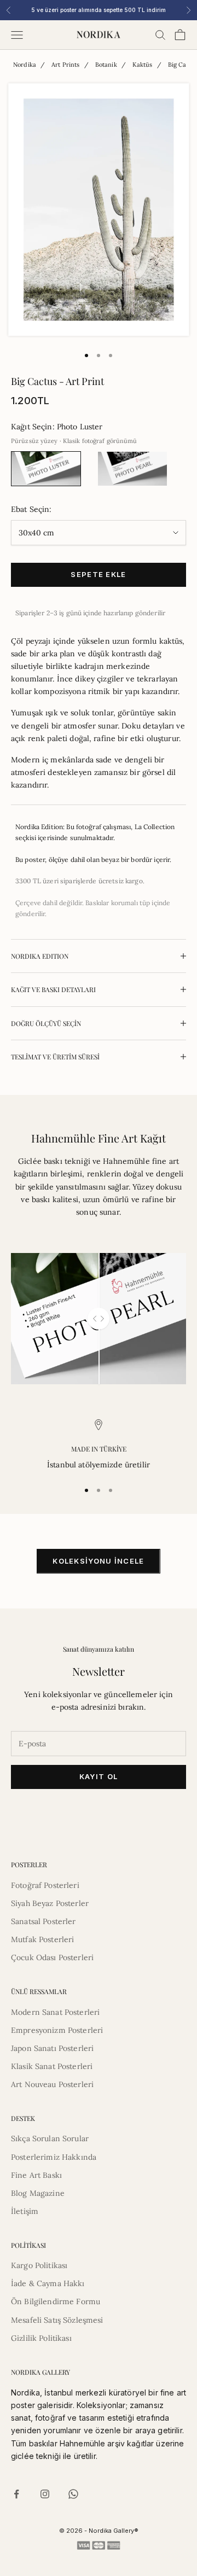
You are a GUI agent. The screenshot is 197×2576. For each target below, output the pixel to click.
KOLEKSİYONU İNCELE (98, 1561)
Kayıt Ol (99, 1776)
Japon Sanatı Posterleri (52, 2048)
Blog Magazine (38, 2193)
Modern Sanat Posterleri (55, 2012)
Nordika (25, 65)
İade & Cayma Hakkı (48, 2283)
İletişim (25, 2211)
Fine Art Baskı (36, 2175)
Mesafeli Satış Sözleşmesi (57, 2320)
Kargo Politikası (39, 2265)
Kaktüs (143, 65)
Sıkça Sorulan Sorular (50, 2138)
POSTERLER (29, 1864)
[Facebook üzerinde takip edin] (16, 2494)
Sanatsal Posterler (44, 1921)
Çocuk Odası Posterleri (52, 1957)
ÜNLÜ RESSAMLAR (39, 1991)
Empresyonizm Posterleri (57, 2030)
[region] (99, 1445)
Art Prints (65, 65)
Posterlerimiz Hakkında (54, 2157)
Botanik (106, 65)
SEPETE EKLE (98, 574)
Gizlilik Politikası (41, 2338)
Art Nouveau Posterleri (52, 2084)
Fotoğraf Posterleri (45, 1885)
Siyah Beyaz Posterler (50, 1903)
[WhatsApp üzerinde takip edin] (73, 2494)
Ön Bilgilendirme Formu (56, 2301)
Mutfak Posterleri (42, 1939)
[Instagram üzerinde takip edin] (45, 2494)
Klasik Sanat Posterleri (52, 2066)
